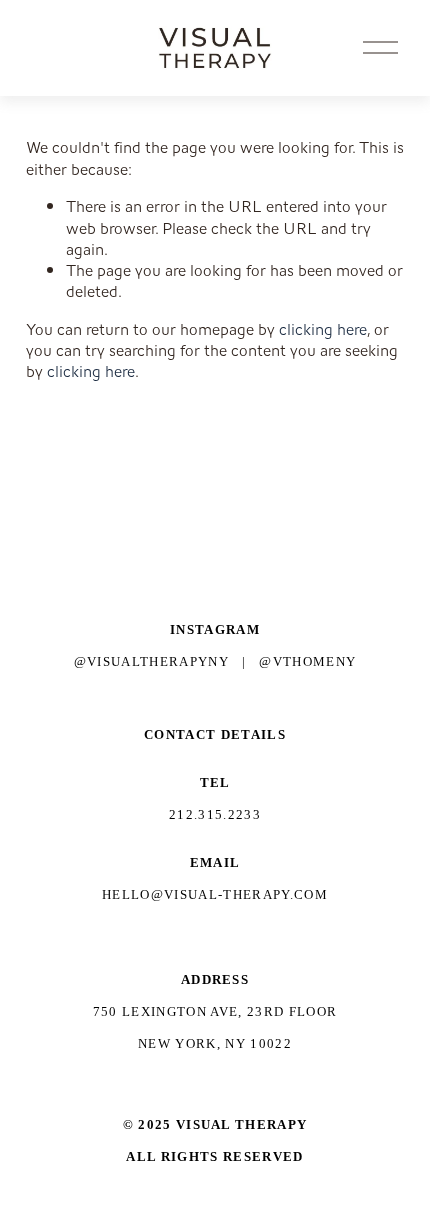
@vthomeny (307, 661)
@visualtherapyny (151, 661)
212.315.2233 (215, 814)
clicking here (323, 329)
